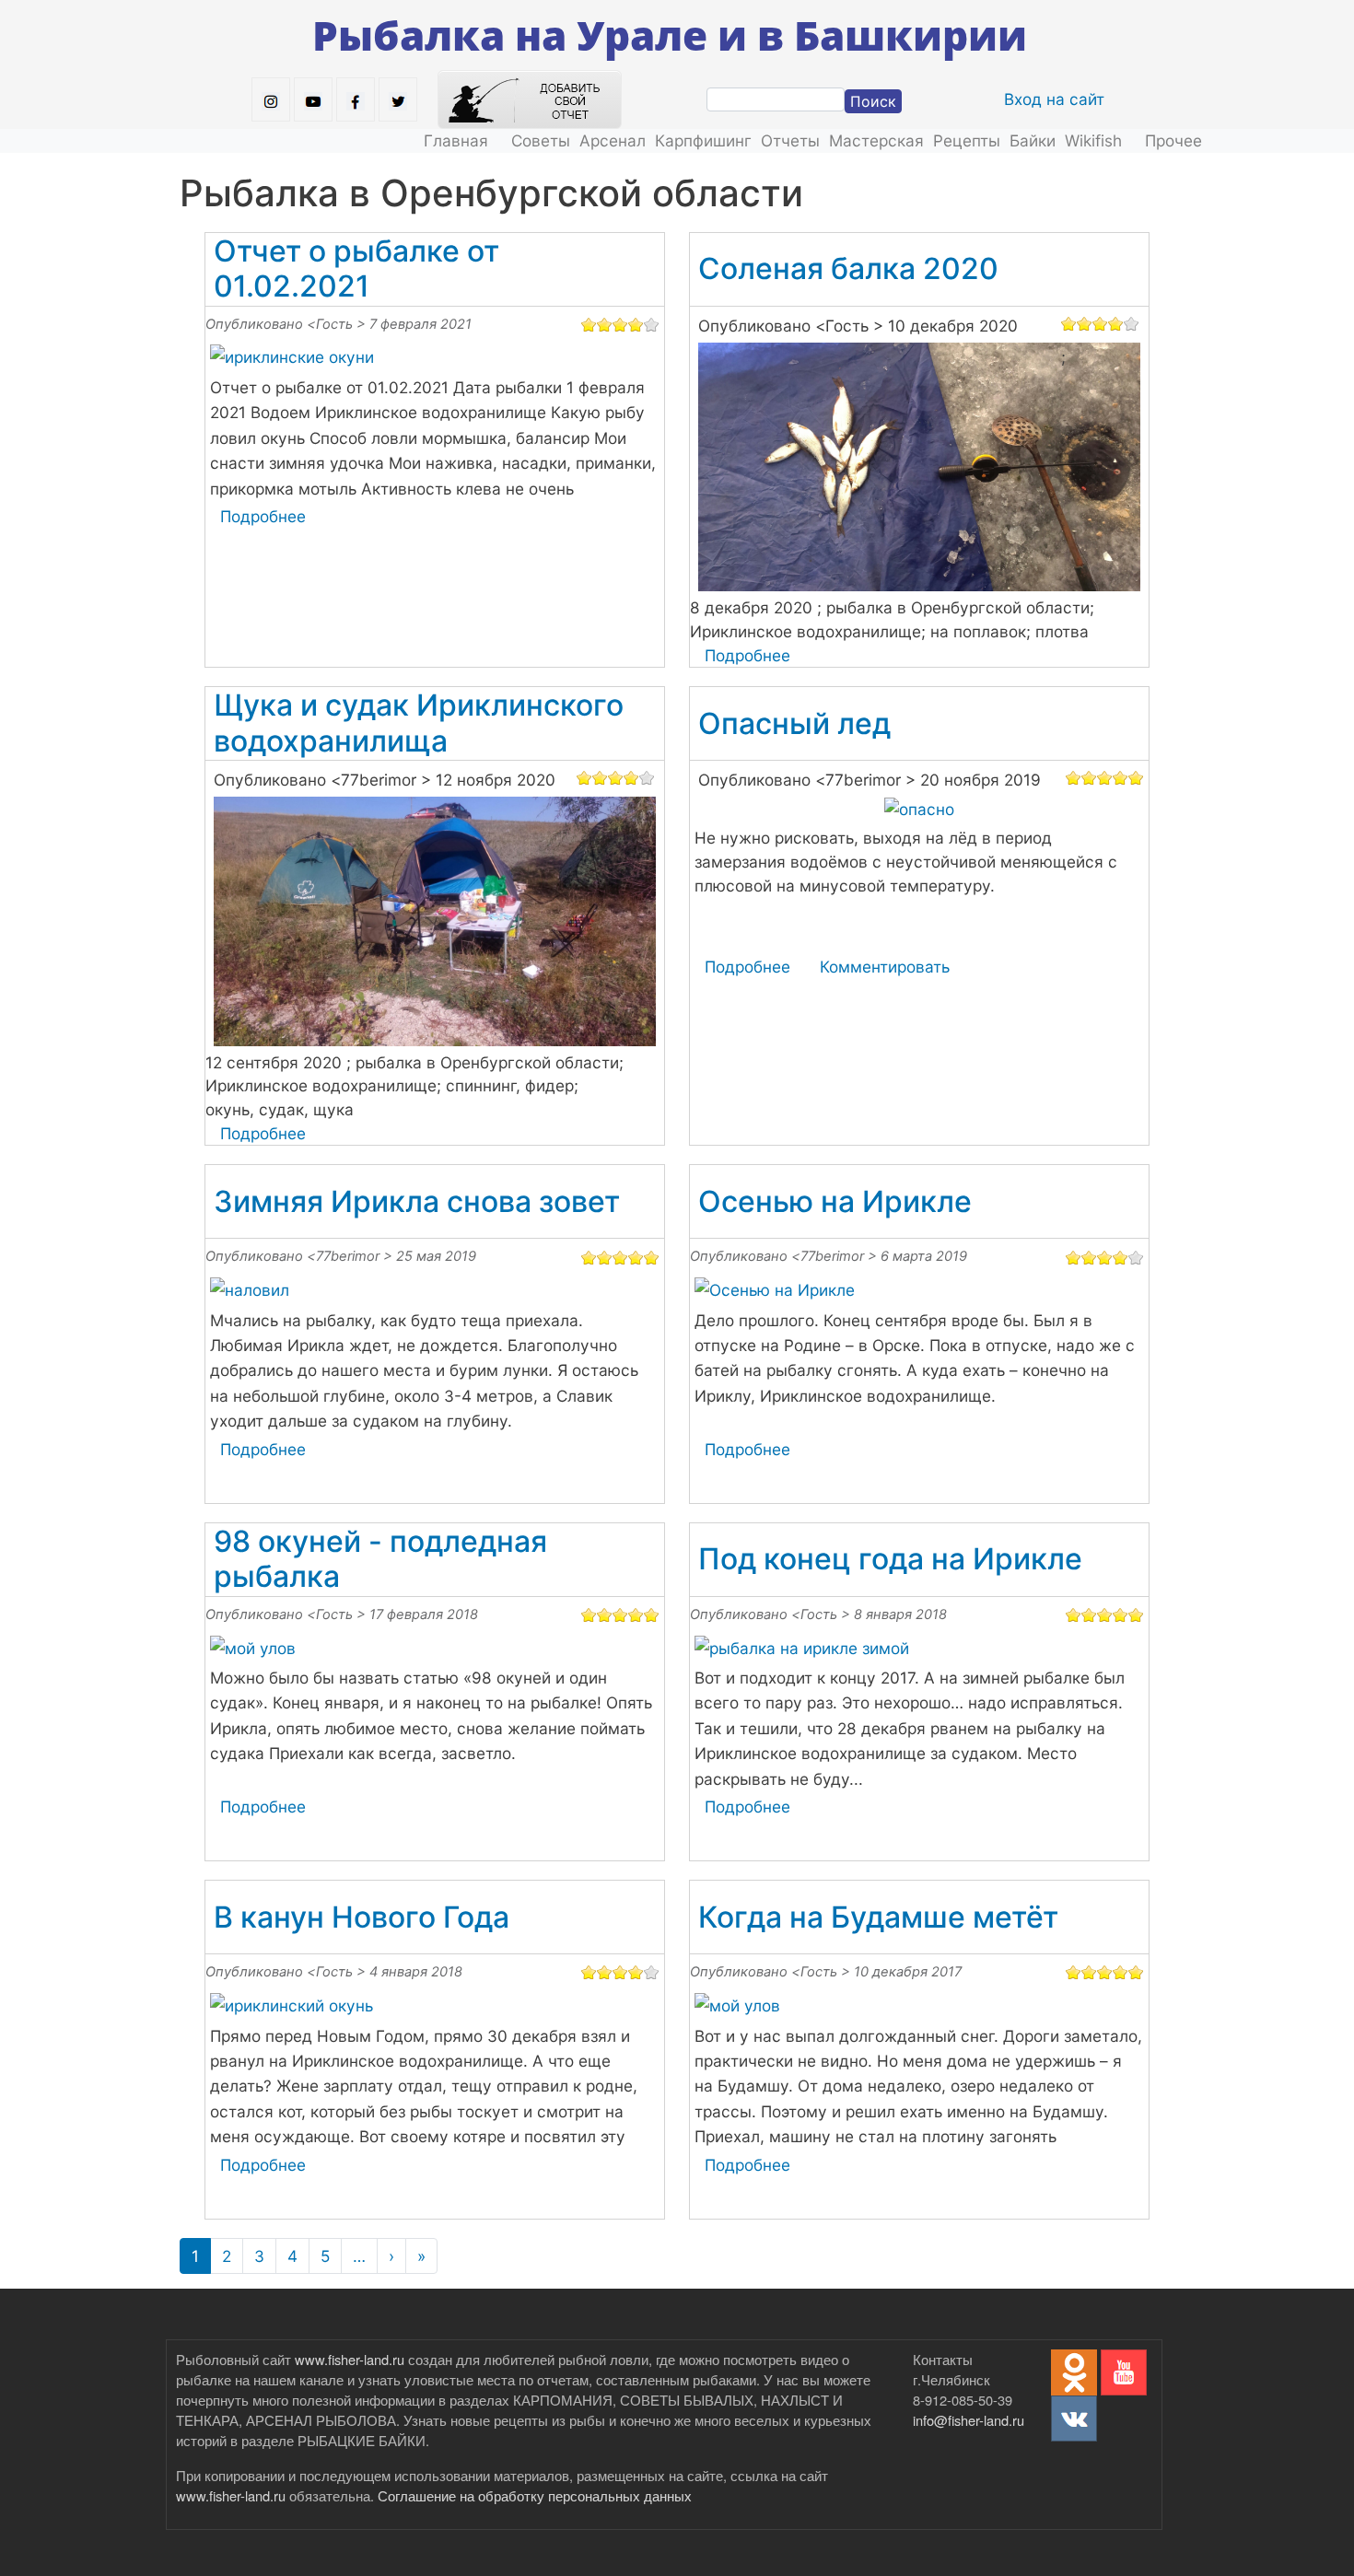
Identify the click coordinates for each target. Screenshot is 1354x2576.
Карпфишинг (703, 140)
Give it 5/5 (652, 325)
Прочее (1173, 140)
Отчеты (790, 140)
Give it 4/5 (636, 325)
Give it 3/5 (620, 325)
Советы (541, 140)
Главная (456, 140)
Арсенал (613, 140)
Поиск (873, 101)
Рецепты (967, 140)
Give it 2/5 (605, 325)
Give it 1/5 (589, 325)
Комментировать (885, 967)
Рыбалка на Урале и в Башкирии (670, 35)
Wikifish (1093, 140)
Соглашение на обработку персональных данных (535, 2495)
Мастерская (876, 140)
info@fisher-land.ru (969, 2420)
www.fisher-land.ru (350, 2359)
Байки (1033, 140)
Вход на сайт (1054, 99)
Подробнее (263, 516)
